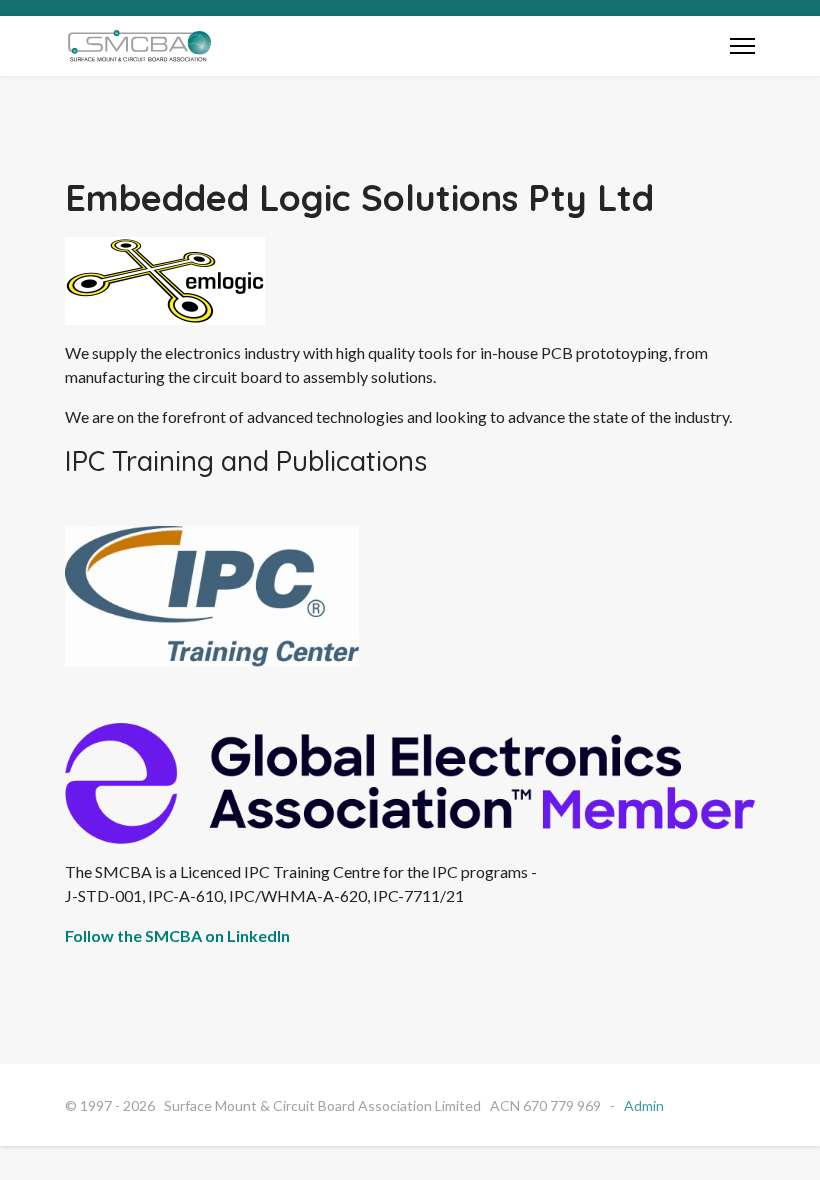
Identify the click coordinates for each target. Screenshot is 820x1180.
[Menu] (742, 46)
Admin (644, 1105)
